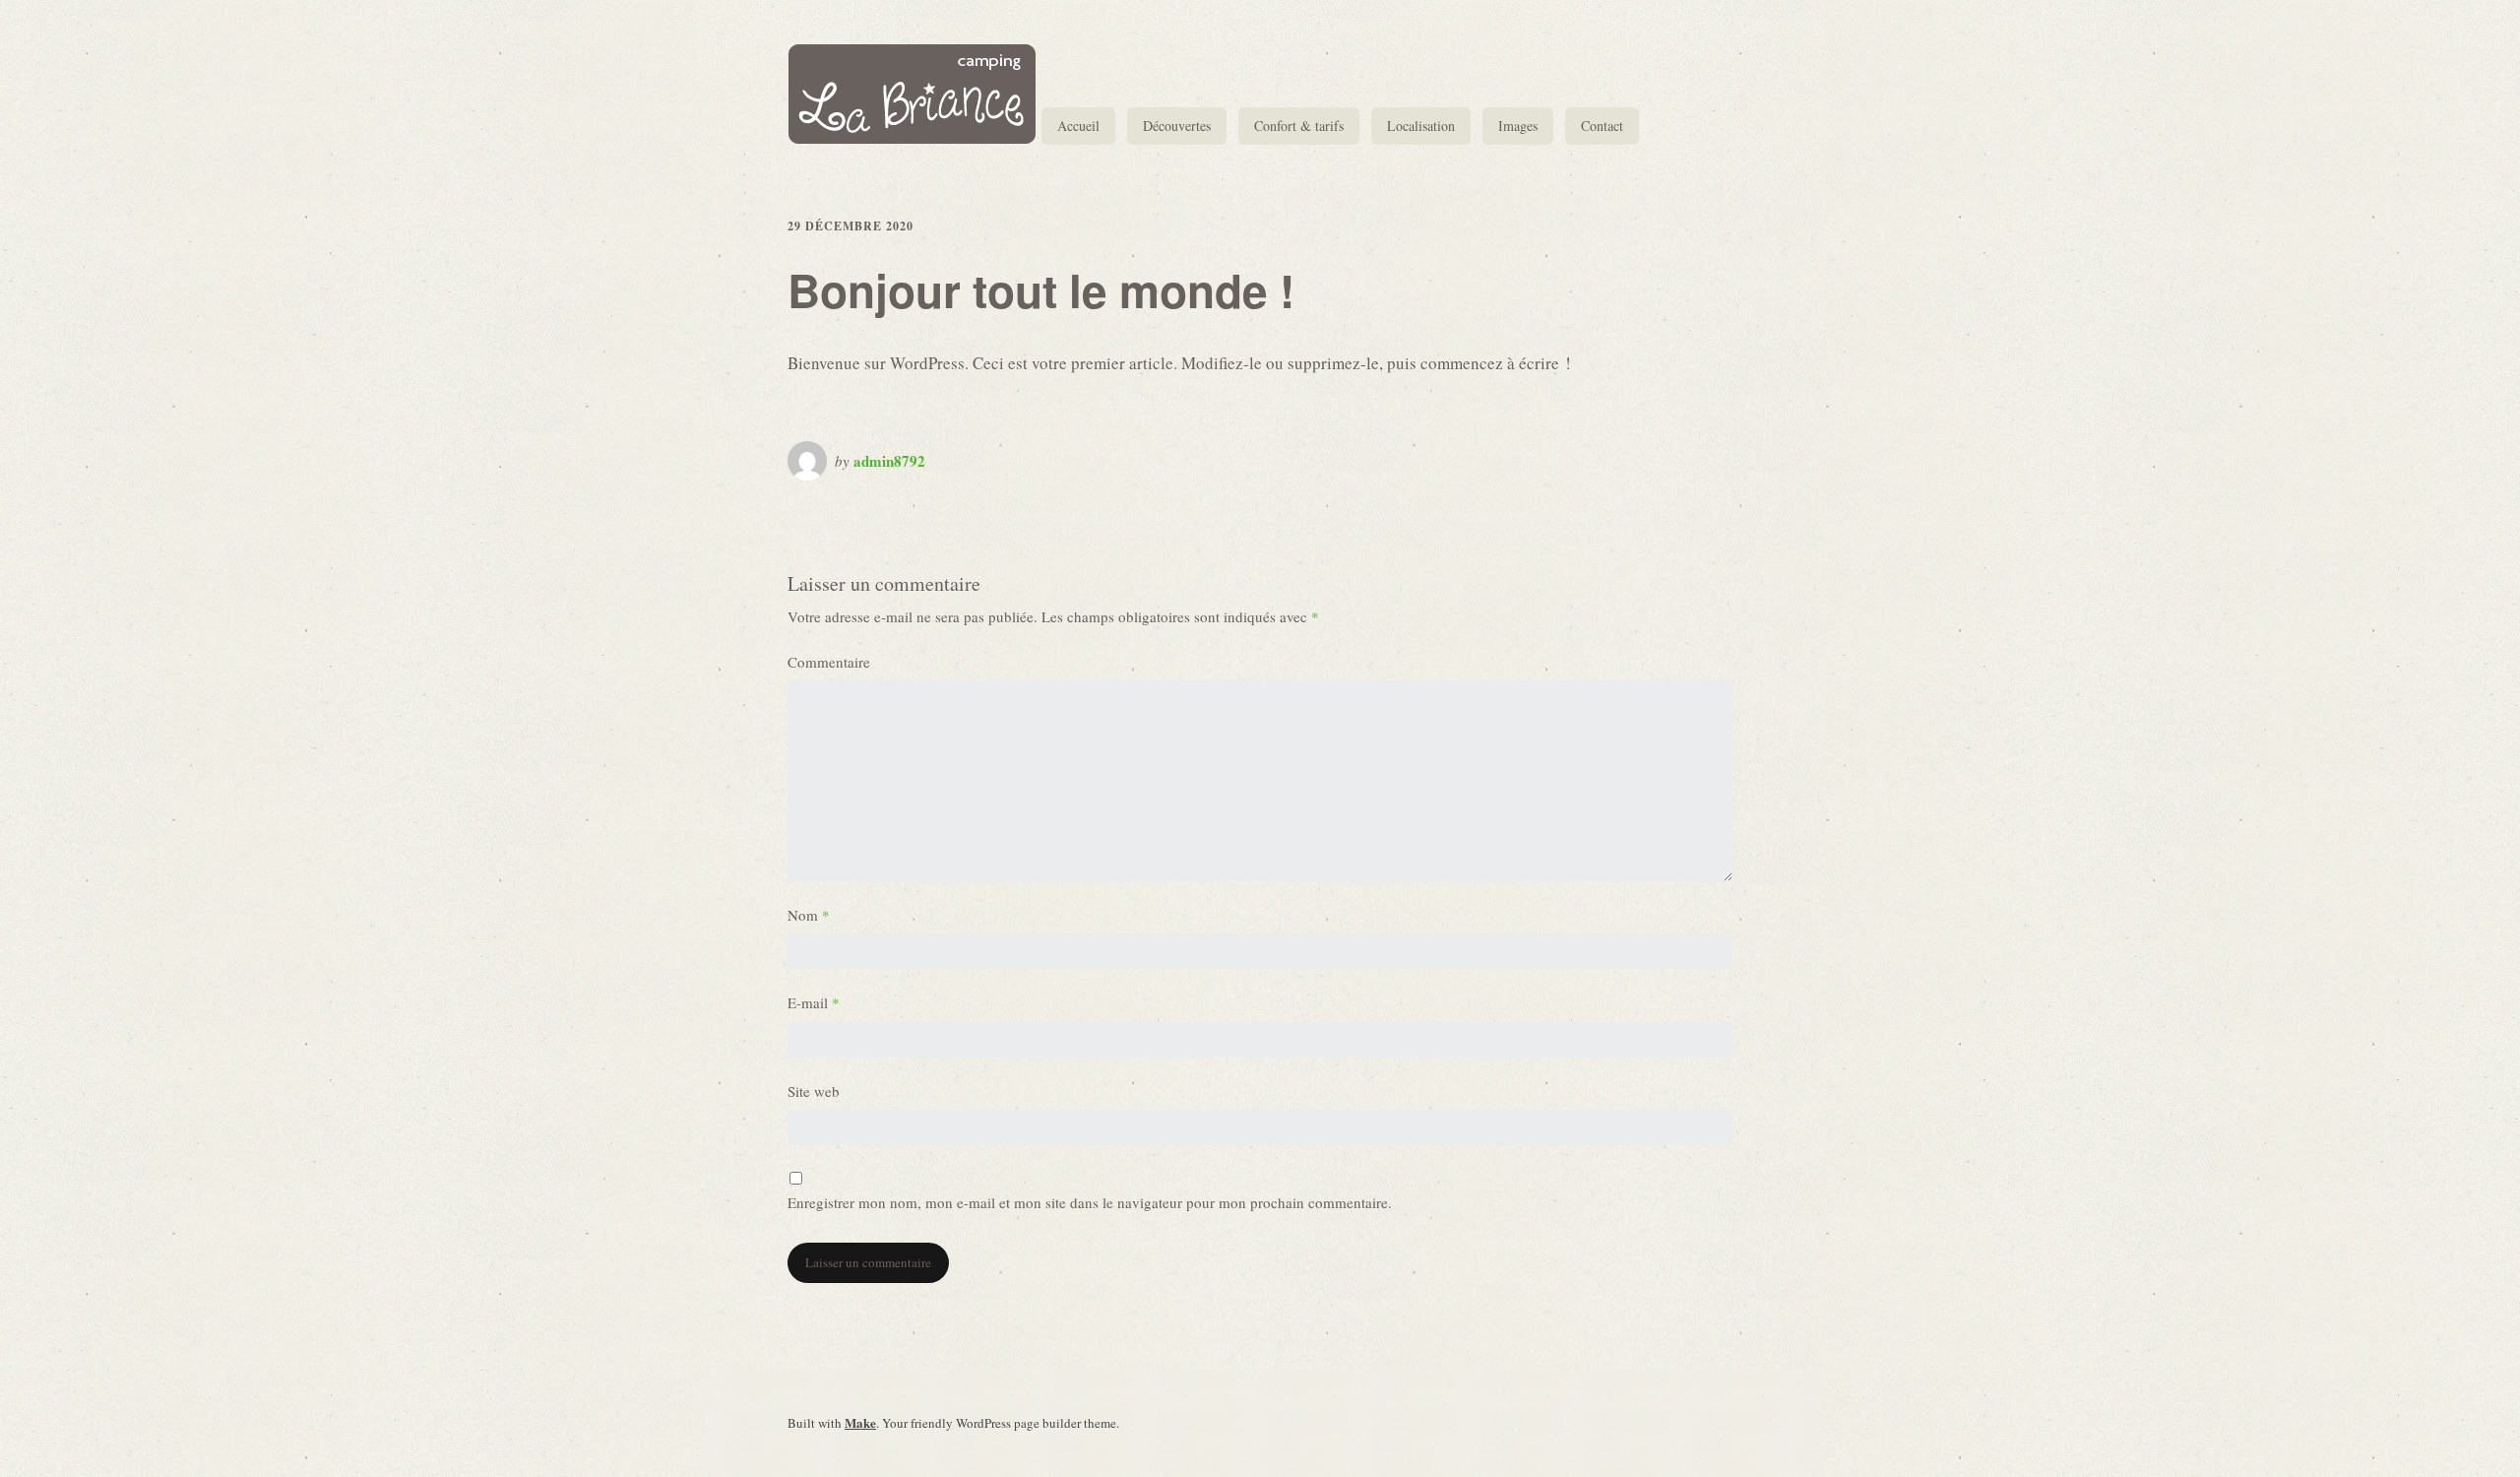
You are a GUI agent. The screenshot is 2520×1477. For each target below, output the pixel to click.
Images (1518, 126)
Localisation (1421, 126)
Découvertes (1177, 126)
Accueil (1078, 126)
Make (860, 1422)
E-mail (814, 1002)
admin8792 (889, 461)
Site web (814, 1091)
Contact (1602, 126)
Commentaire (829, 662)
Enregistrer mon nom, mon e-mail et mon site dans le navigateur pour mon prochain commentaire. (1090, 1202)
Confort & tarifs (1299, 126)
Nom (809, 915)
